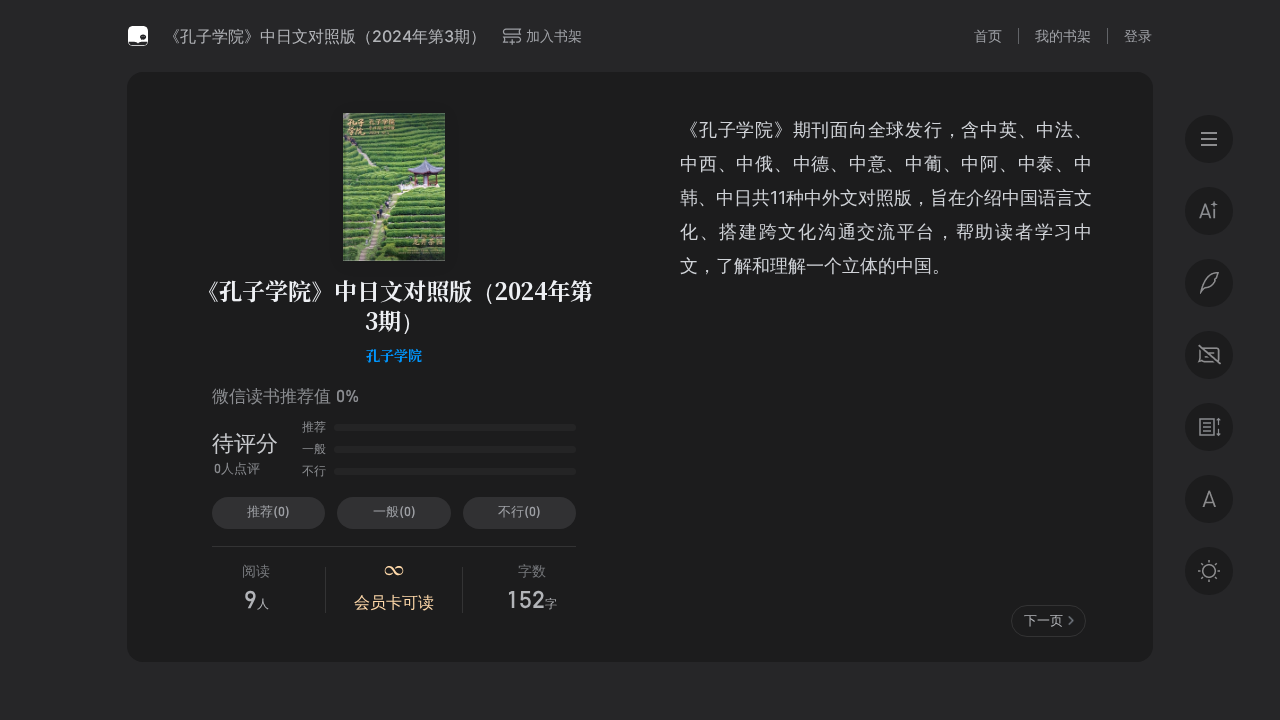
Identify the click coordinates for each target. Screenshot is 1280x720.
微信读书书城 (138, 36)
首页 (988, 35)
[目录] (1209, 139)
